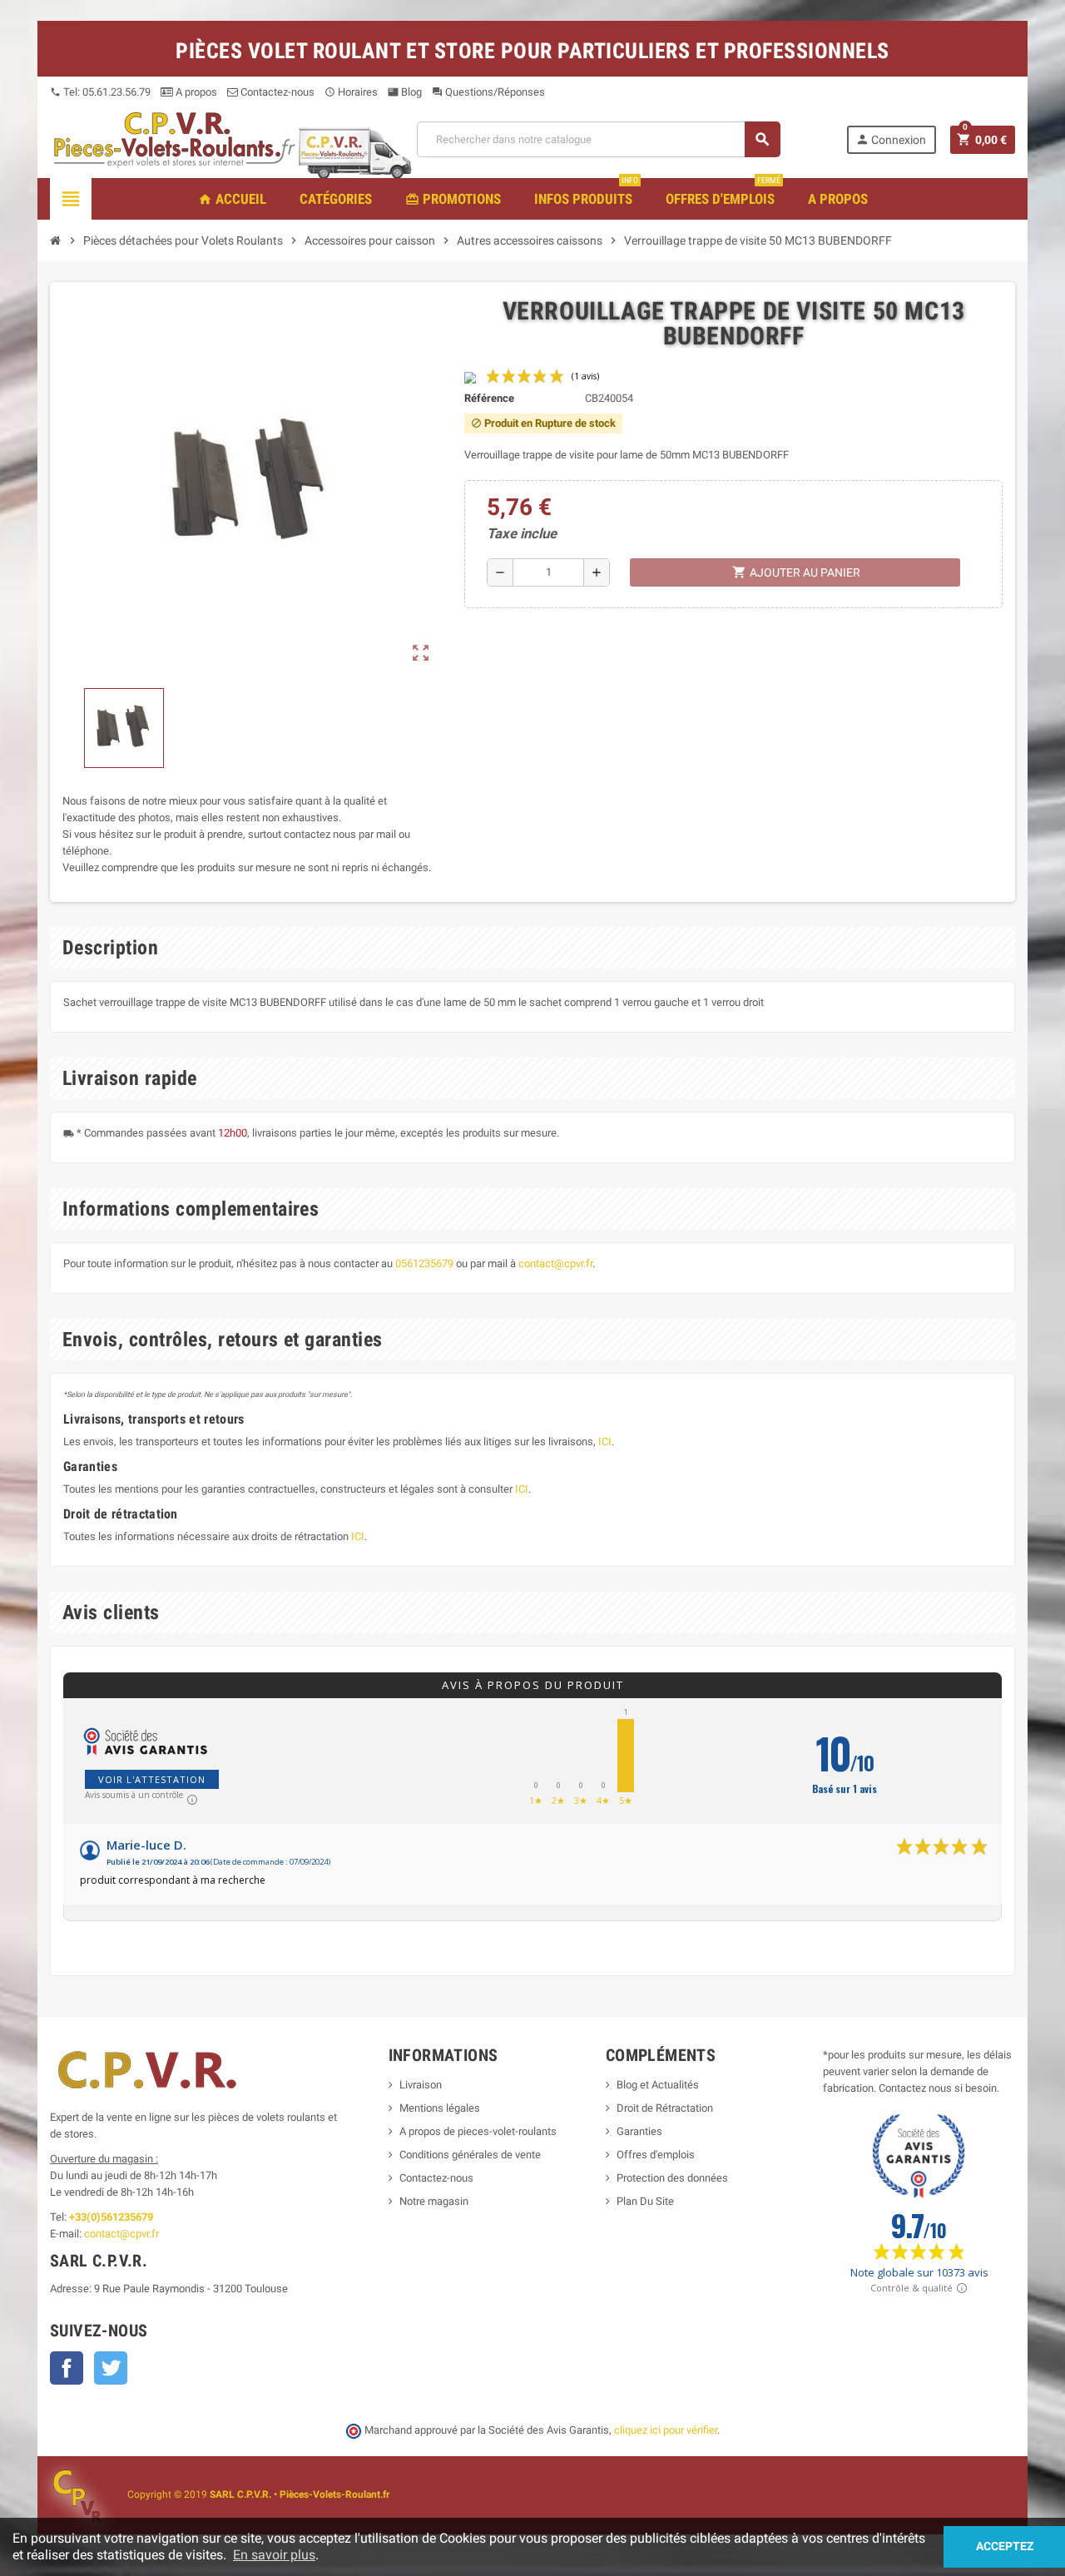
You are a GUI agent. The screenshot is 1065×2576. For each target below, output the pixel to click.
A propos (195, 92)
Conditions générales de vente (470, 2155)
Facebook (67, 2368)
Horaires (351, 92)
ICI (605, 1442)
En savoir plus (274, 2555)
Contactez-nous (276, 92)
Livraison (421, 2085)
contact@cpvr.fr (555, 1263)
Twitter (111, 2368)
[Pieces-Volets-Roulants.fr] (175, 139)
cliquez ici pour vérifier (666, 2430)
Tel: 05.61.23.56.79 (100, 92)
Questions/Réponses (488, 92)
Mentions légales (440, 2108)
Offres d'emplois (656, 2155)
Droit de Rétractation (665, 2108)
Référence (489, 398)
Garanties (639, 2131)
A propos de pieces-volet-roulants (478, 2131)
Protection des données (672, 2178)
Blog (405, 92)
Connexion (891, 139)
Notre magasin (434, 2201)
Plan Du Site (645, 2201)
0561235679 (424, 1263)
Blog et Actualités (658, 2085)
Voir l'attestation (152, 1779)
